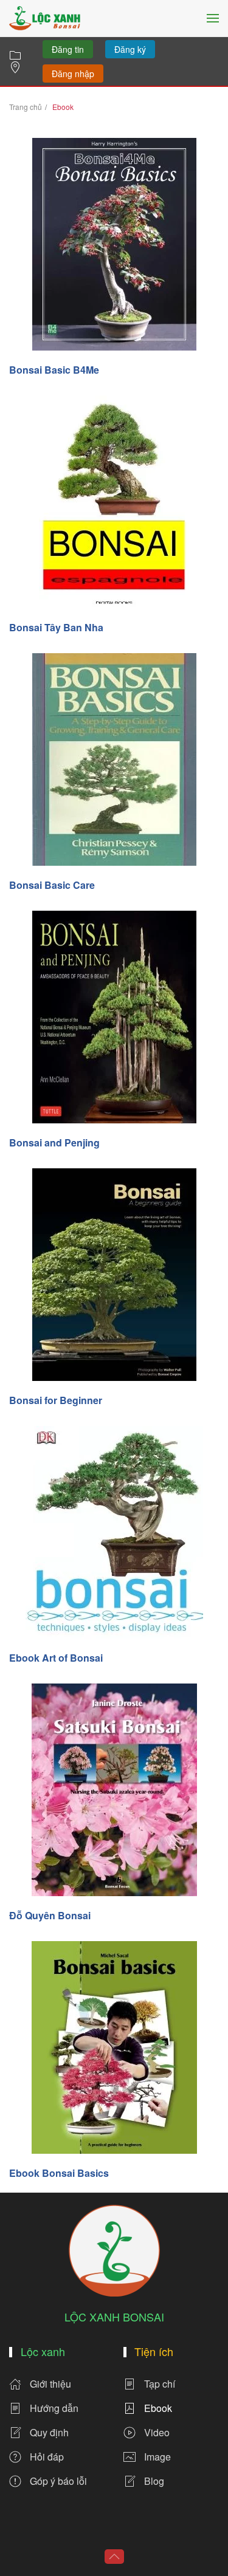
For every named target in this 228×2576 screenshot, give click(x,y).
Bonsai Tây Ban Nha (56, 627)
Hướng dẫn (54, 2408)
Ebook (158, 2408)
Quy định (49, 2432)
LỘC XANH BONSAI (114, 2317)
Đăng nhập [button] (73, 74)
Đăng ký (130, 49)
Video (157, 2432)
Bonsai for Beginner (56, 1400)
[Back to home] (45, 18)
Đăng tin (68, 49)
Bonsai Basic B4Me (54, 370)
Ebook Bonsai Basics (59, 2173)
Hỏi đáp (47, 2457)
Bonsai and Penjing (54, 1142)
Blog (154, 2481)
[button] (213, 18)
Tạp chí (160, 2384)
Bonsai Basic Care (52, 885)
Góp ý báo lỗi (58, 2481)
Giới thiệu (50, 2384)
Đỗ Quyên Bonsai (50, 1915)
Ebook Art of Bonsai (56, 1658)
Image (157, 2457)
